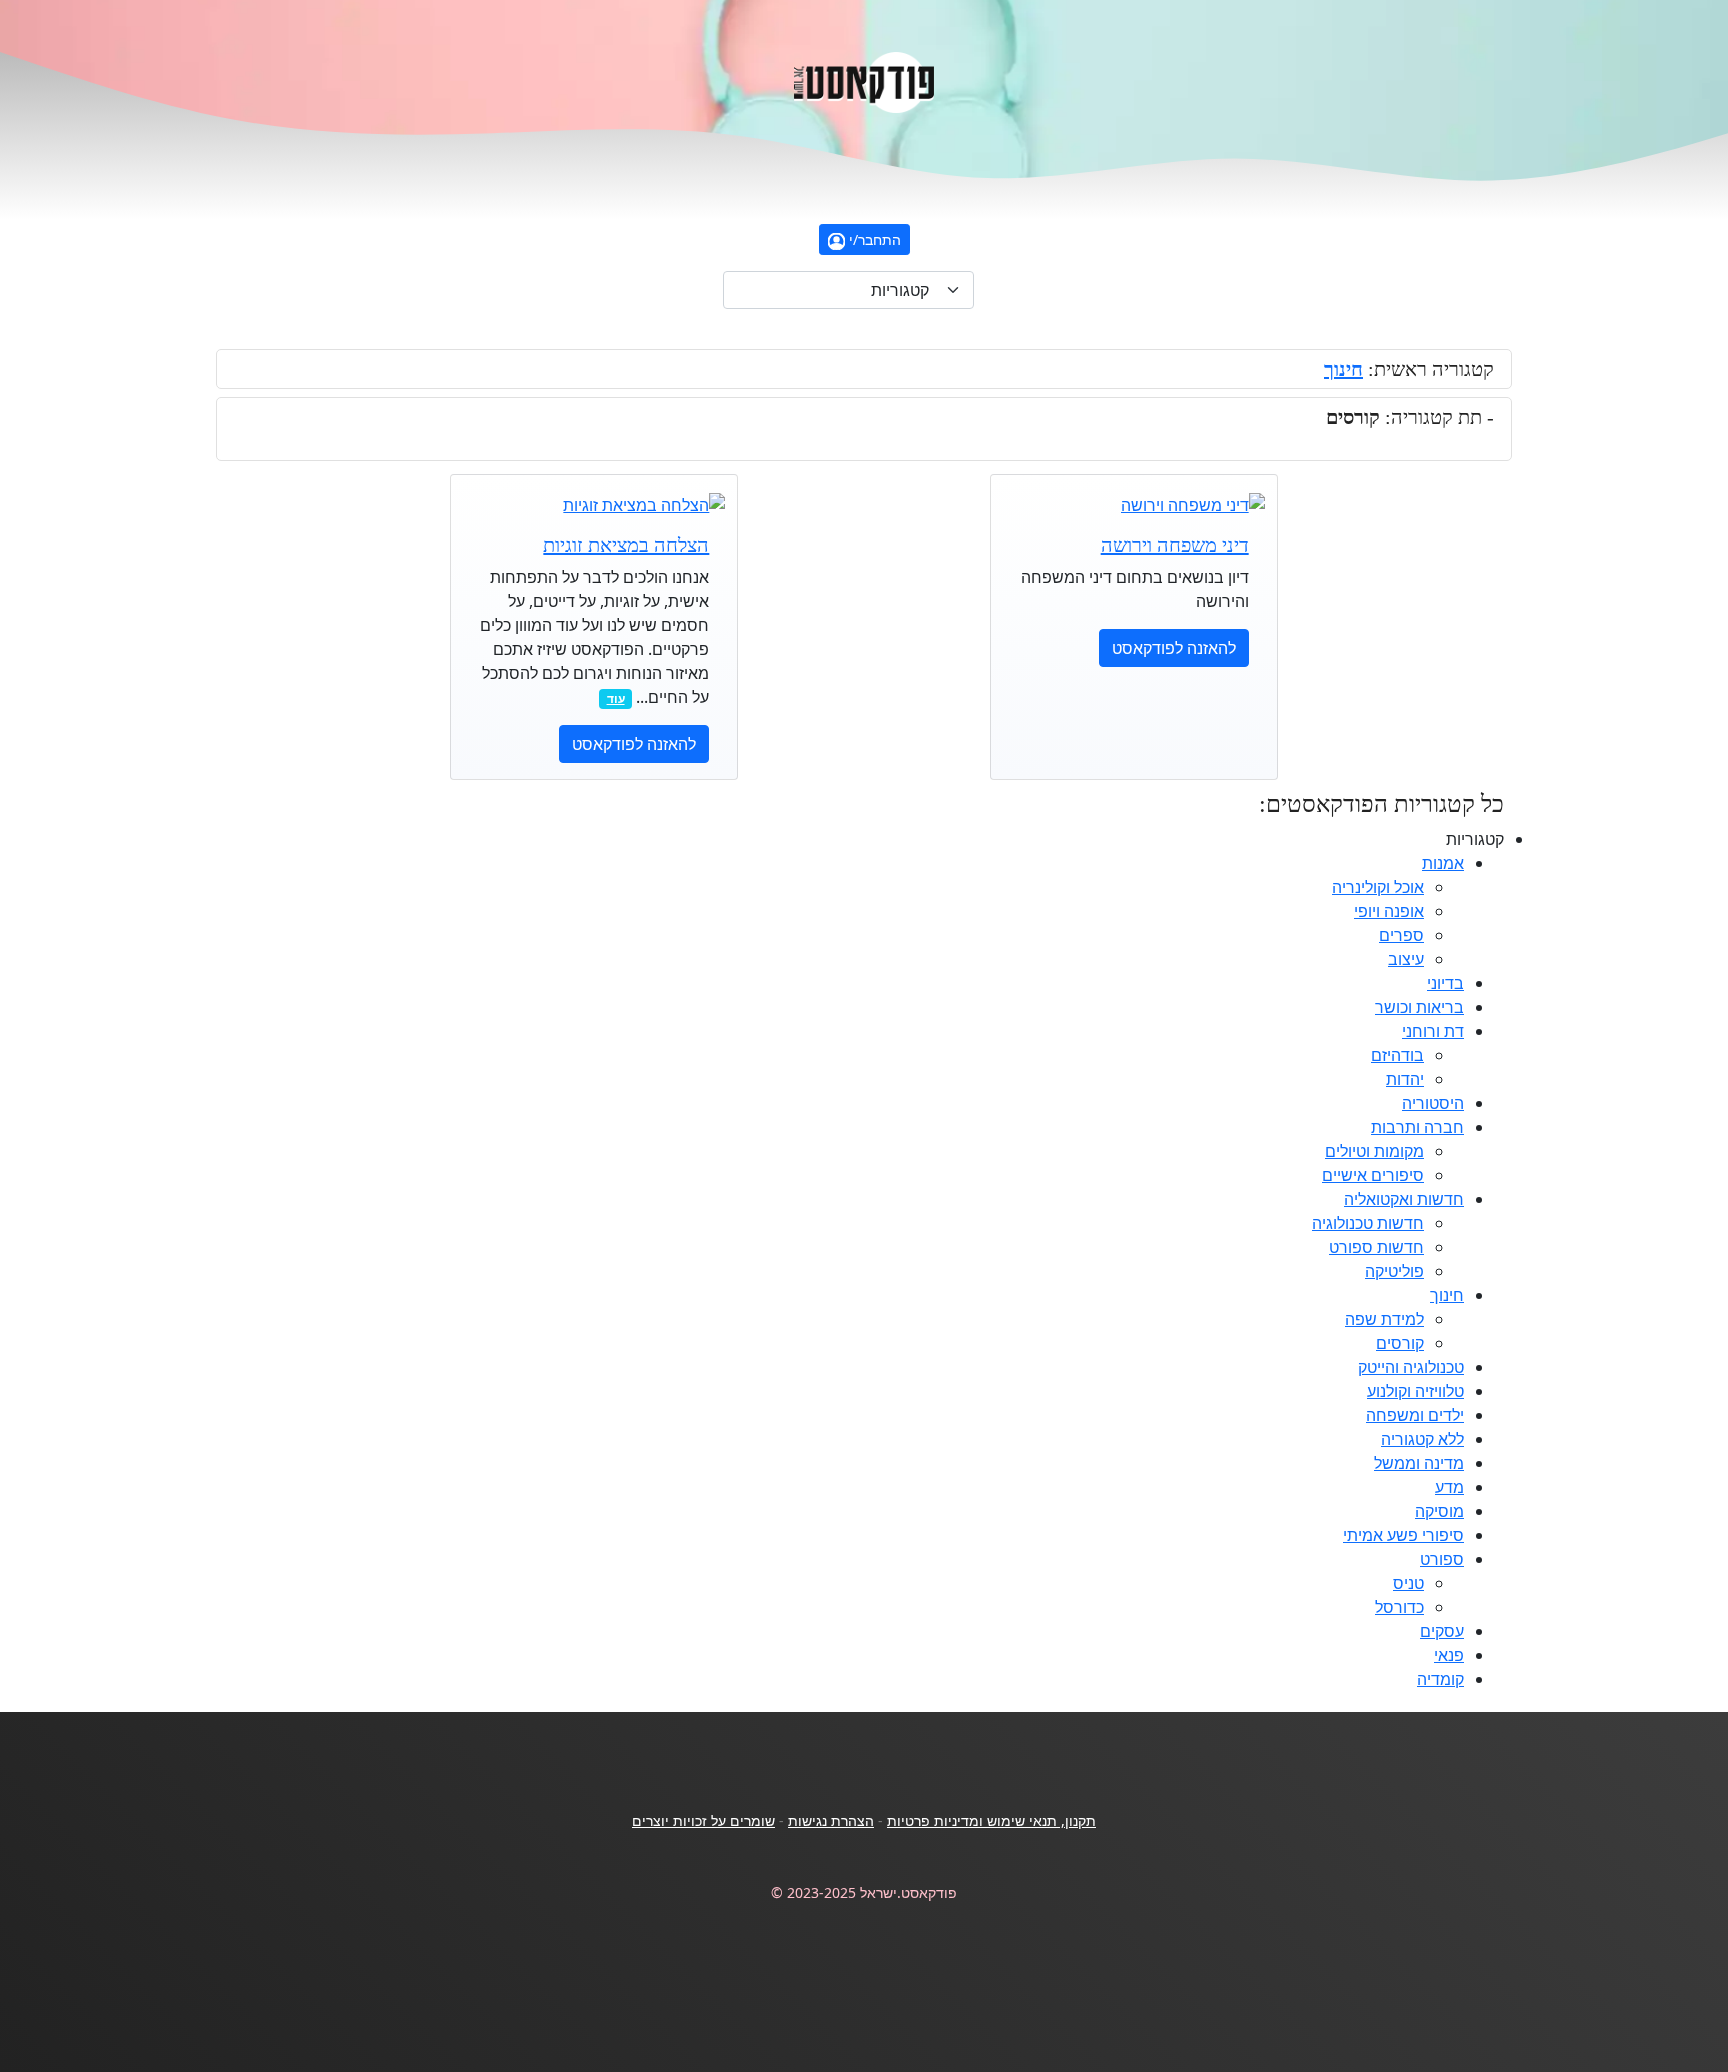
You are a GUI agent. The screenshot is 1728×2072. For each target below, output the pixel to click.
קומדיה (1440, 1679)
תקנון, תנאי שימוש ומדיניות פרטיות (991, 1820)
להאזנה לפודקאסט (1174, 648)
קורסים (1400, 1343)
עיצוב (1406, 959)
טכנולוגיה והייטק (1411, 1367)
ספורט (1442, 1559)
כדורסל (1399, 1607)
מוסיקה (1439, 1511)
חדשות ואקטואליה (1404, 1199)
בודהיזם (1397, 1055)
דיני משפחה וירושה (1175, 545)
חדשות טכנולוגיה (1368, 1223)
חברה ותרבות (1417, 1127)
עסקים (1442, 1631)
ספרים (1401, 935)
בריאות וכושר (1419, 1007)
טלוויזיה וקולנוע (1415, 1391)
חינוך (1343, 369)
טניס (1408, 1583)
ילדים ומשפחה (1415, 1415)
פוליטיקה (1394, 1271)
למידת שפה (1384, 1319)
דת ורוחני (1433, 1031)
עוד (616, 698)
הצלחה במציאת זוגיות (626, 545)
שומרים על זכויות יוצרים (703, 1820)
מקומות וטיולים (1374, 1151)
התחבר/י (873, 239)
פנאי (1449, 1655)
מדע (1449, 1487)
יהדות (1405, 1079)
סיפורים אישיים (1373, 1175)
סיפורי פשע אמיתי (1403, 1535)
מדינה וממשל (1419, 1463)
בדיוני (1445, 983)
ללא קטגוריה (1422, 1439)
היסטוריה (1433, 1103)
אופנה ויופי (1389, 911)
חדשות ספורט (1376, 1247)
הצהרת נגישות (831, 1820)
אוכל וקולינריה (1378, 887)
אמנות (1443, 863)
